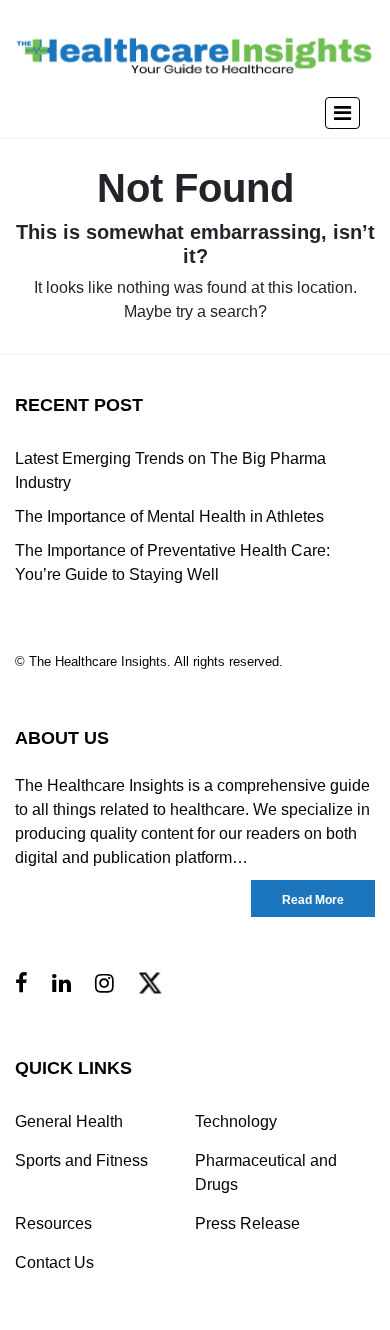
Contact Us (54, 1262)
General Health (69, 1121)
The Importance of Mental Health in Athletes (169, 516)
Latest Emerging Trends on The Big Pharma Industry (170, 470)
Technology (236, 1121)
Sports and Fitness (81, 1160)
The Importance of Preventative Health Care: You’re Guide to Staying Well (172, 562)
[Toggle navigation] (342, 113)
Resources (53, 1223)
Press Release (247, 1223)
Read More (313, 900)
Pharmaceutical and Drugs (266, 1172)
